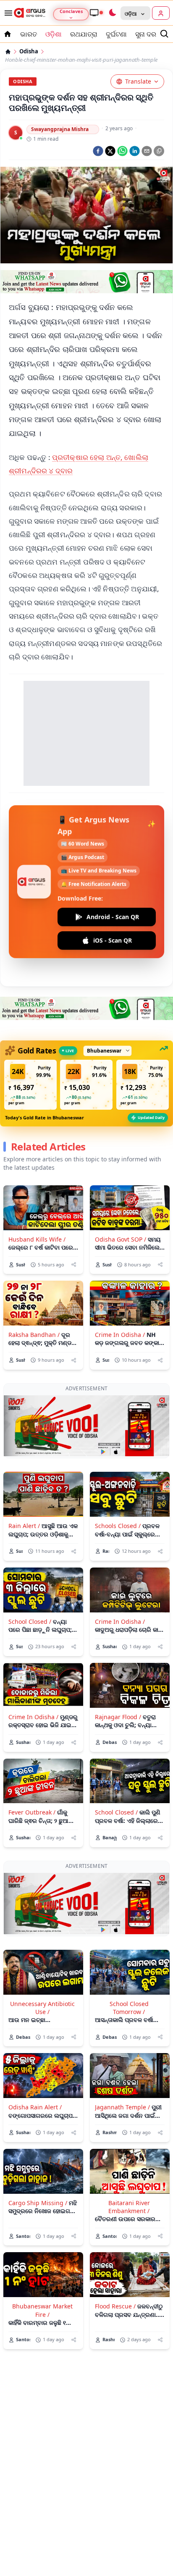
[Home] (8, 52)
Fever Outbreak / (32, 1812)
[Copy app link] (159, 151)
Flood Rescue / (115, 2306)
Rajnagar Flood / (118, 1717)
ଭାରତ (29, 34)
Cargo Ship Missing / (38, 2203)
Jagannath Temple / (122, 2107)
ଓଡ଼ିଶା (54, 34)
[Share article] (74, 1264)
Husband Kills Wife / (37, 1239)
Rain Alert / (24, 1526)
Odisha (29, 51)
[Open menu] (7, 13)
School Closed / (30, 1621)
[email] (147, 151)
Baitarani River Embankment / (129, 2207)
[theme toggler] (112, 13)
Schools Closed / (118, 1526)
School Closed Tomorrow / (129, 2008)
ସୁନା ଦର (146, 34)
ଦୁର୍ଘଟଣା (116, 34)
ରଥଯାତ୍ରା (84, 34)
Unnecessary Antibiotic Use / (42, 2008)
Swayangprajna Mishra (60, 129)
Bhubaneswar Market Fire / (42, 2310)
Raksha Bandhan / (34, 1335)
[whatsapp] (122, 151)
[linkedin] (135, 151)
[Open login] (161, 13)
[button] (30, 1085)
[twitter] (110, 151)
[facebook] (98, 151)
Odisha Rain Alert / (35, 2107)
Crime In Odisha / (120, 1335)
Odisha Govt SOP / (121, 1239)
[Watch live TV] (96, 13)
